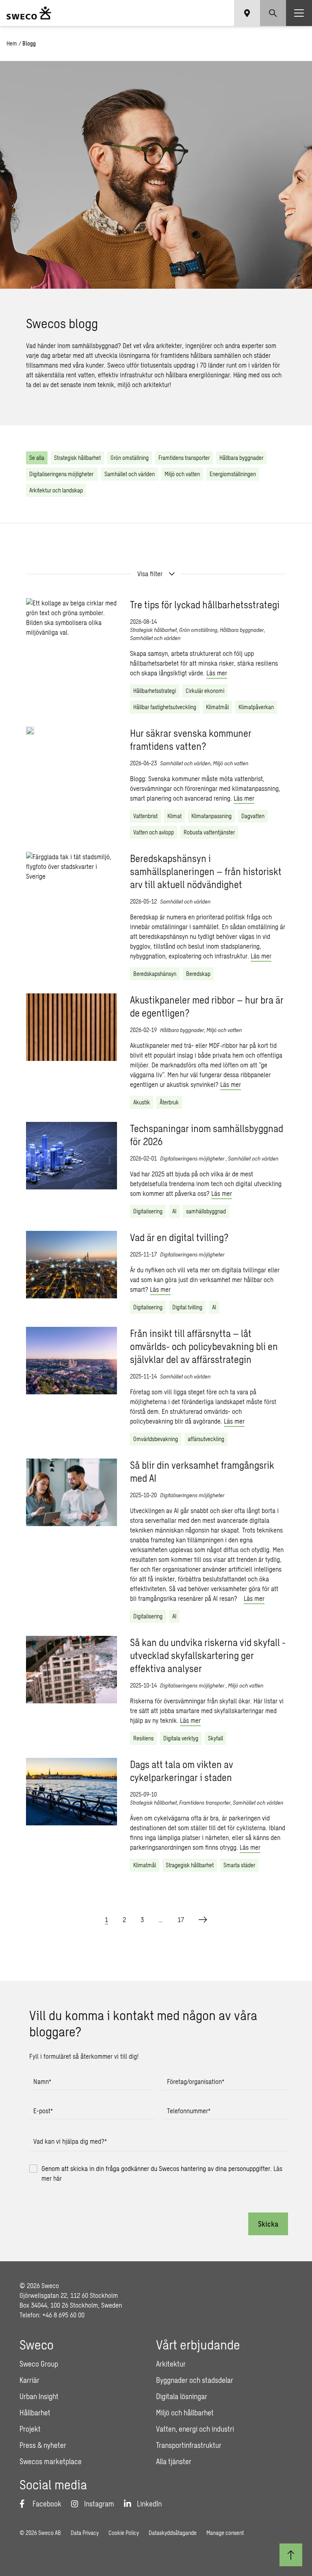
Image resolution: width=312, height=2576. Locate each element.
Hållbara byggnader (241, 458)
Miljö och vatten (182, 474)
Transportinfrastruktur (189, 2445)
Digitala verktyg (181, 1738)
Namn (42, 2081)
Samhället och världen (130, 474)
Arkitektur (171, 2364)
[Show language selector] (247, 13)
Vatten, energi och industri (195, 2429)
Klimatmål (217, 707)
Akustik (142, 1102)
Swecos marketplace (51, 2461)
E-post (43, 2111)
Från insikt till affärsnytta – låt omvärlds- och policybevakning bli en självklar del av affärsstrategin (204, 1346)
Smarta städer (239, 1865)
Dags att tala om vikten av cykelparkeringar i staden (182, 1771)
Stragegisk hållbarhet (190, 1865)
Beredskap (198, 974)
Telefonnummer (189, 2111)
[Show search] (273, 13)
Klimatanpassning (211, 816)
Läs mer (217, 673)
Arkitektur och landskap (56, 490)
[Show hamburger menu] (299, 13)
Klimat (174, 816)
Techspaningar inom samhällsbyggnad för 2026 (207, 1135)
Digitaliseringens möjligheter (62, 474)
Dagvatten (253, 816)
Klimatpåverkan (256, 707)
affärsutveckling (206, 1439)
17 (181, 1919)
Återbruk (169, 1102)
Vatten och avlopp (154, 832)
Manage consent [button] (225, 2533)
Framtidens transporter (184, 458)
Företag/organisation (196, 2081)
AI (174, 1211)
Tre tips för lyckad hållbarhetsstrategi (205, 604)
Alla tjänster (174, 2461)
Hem (12, 43)
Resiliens (143, 1738)
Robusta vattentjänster (209, 832)
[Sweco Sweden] (29, 13)
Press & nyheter (43, 2445)
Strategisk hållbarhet (77, 458)
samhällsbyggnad (206, 1211)
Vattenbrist (145, 816)
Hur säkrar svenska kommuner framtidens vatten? (191, 739)
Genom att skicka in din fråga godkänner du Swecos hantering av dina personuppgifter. (162, 2173)
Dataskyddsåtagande (173, 2533)
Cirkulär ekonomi (205, 691)
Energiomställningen (233, 474)
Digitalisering (148, 1211)
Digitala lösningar (182, 2396)
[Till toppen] (291, 2555)
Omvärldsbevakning (156, 1439)
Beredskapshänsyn (155, 974)
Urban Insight (39, 2396)
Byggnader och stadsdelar (195, 2380)
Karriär (29, 2380)
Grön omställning (130, 458)
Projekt (30, 2429)
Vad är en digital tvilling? (179, 1237)
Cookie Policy (124, 2533)
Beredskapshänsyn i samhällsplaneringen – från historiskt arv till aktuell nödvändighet (206, 871)
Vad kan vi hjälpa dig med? (70, 2141)
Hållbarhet (35, 2413)
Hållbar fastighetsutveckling (165, 707)
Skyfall (216, 1738)
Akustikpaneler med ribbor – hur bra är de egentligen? (207, 1006)
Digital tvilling (187, 1307)
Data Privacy (85, 2533)
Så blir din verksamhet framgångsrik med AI (202, 1471)
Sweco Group (39, 2364)
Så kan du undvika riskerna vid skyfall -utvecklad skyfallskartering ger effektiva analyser (208, 1655)
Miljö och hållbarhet (185, 2413)
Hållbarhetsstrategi (155, 691)
